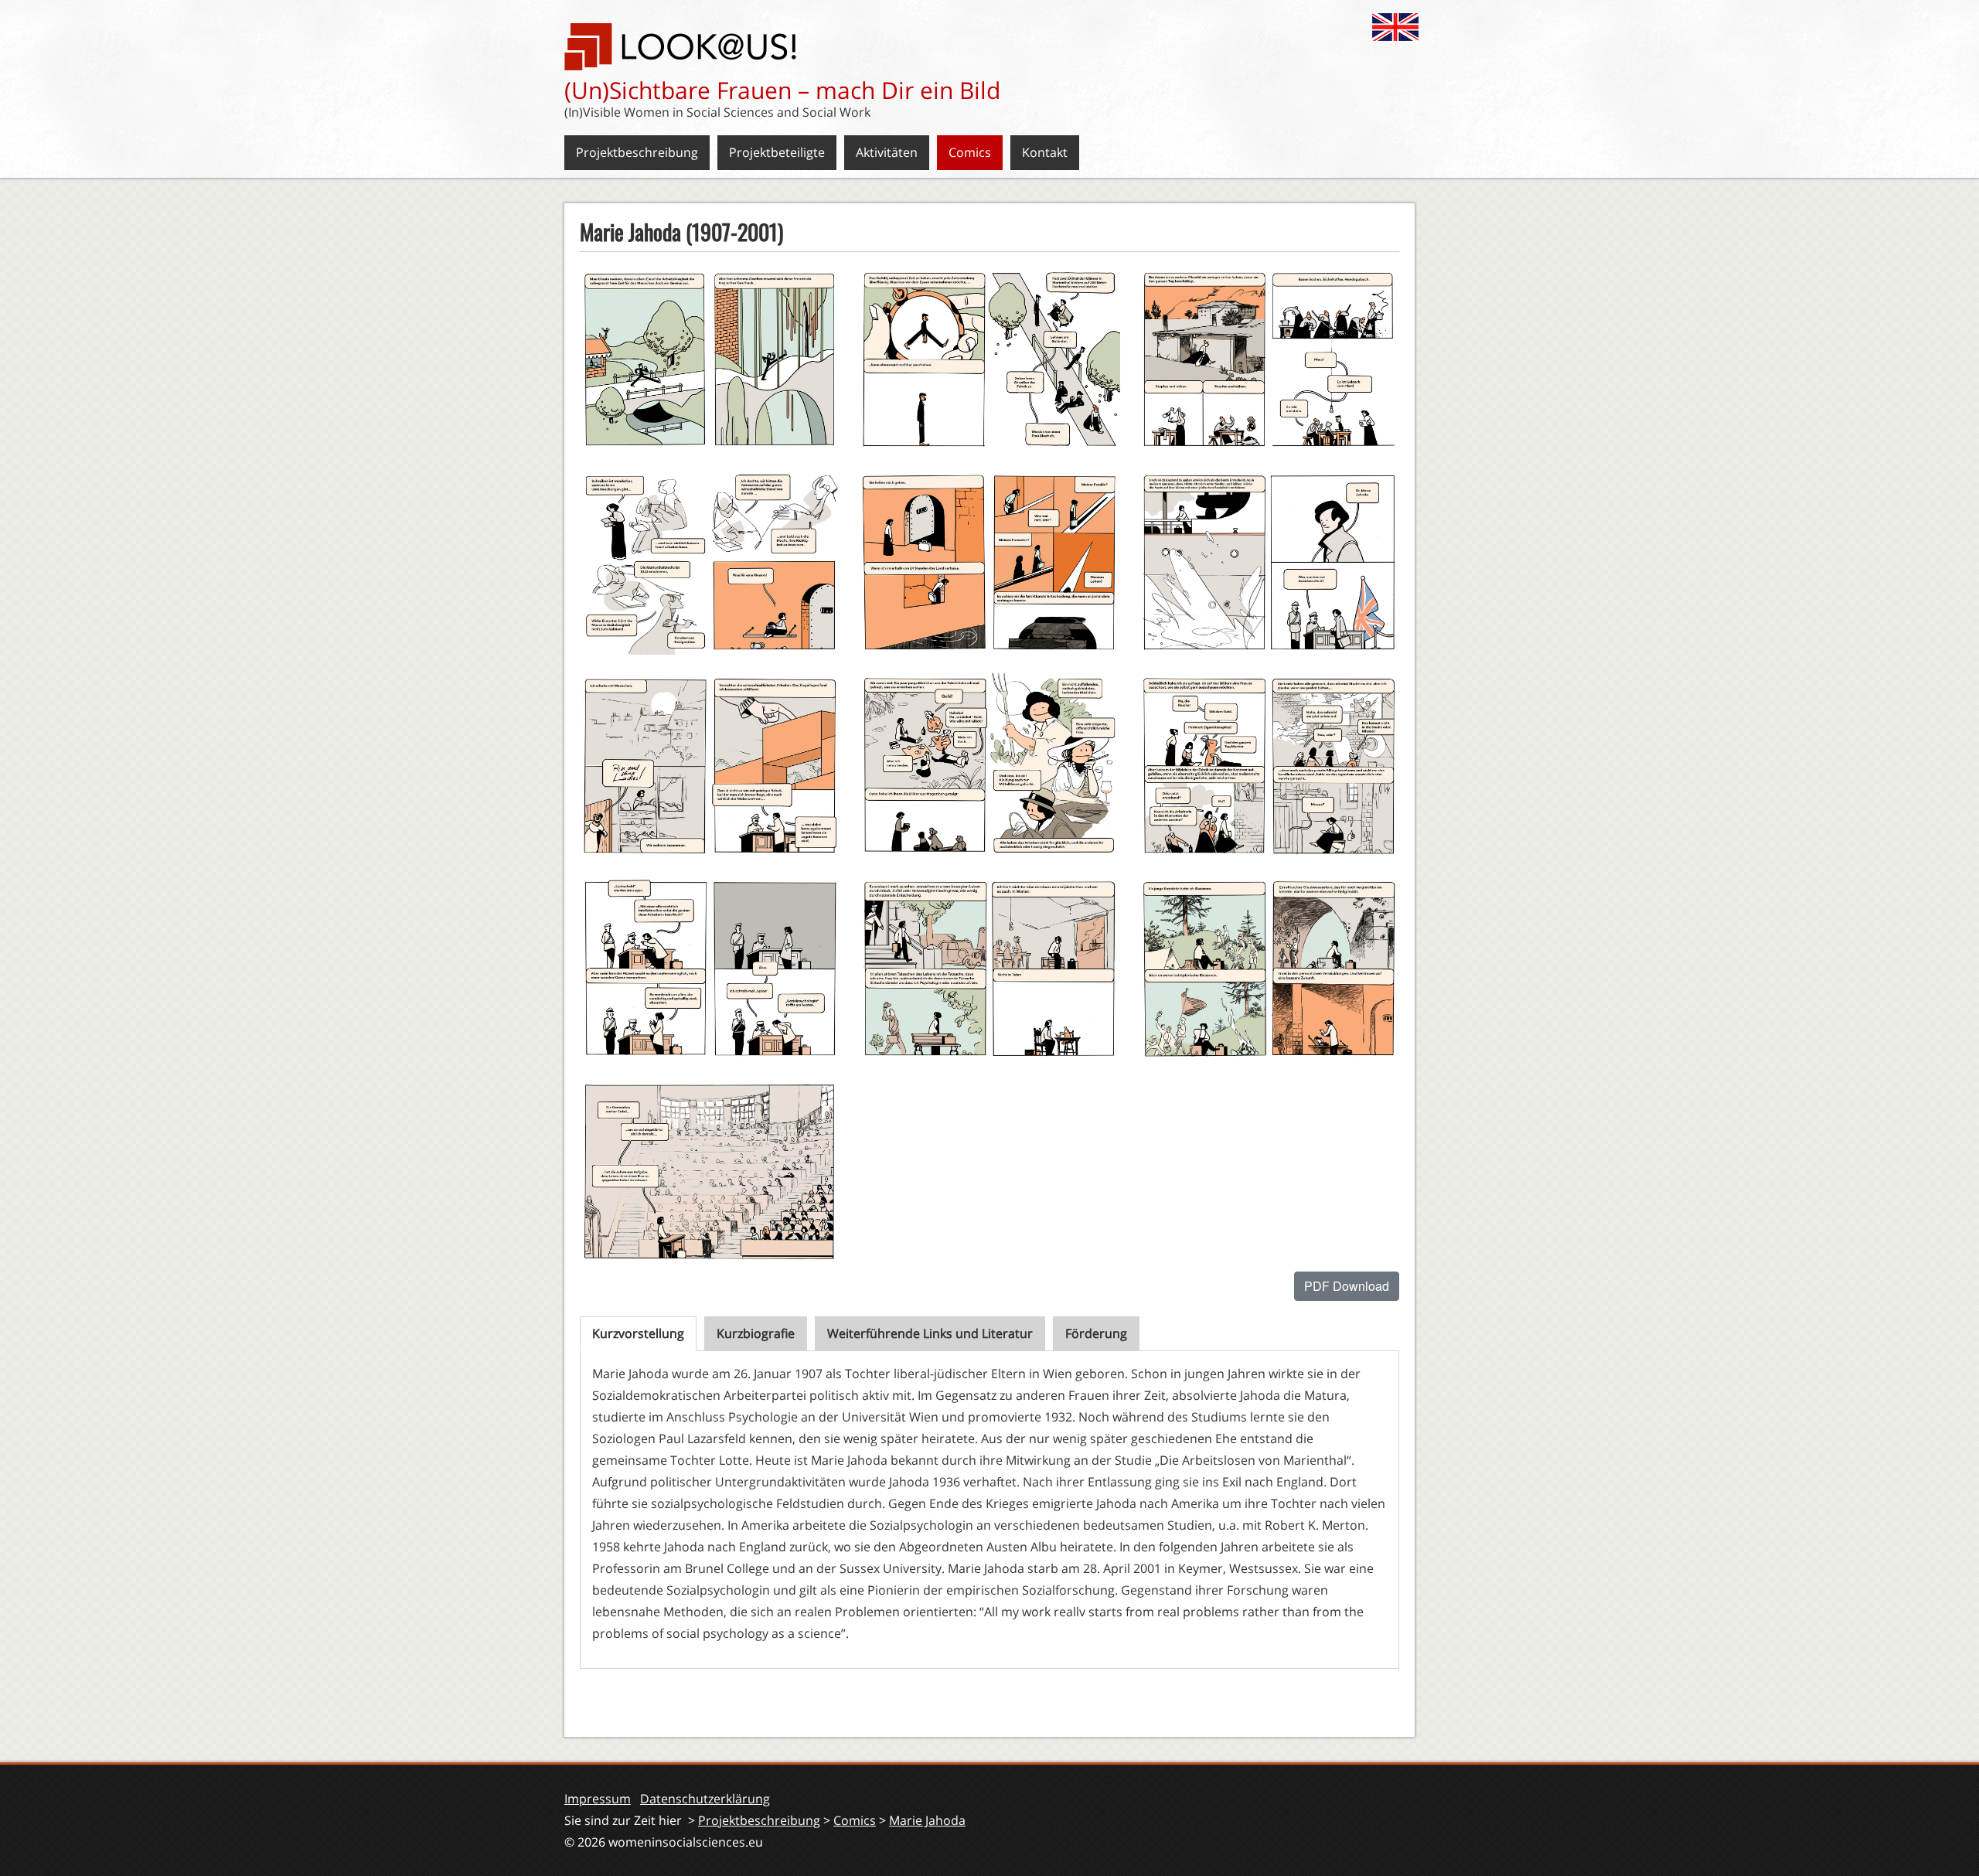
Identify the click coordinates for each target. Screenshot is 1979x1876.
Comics (970, 152)
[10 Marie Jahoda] (710, 969)
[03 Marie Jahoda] (1269, 360)
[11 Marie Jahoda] (989, 969)
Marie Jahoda (927, 1820)
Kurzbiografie (756, 1333)
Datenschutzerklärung (705, 1799)
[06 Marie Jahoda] (1269, 562)
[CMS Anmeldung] (584, 1711)
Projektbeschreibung (637, 152)
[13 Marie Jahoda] (710, 1171)
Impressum (598, 1799)
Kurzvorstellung (638, 1333)
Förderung (1096, 1333)
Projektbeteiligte (777, 152)
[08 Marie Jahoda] (989, 766)
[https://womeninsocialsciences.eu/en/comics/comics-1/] (1399, 26)
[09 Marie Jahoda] (1269, 766)
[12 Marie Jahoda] (1269, 969)
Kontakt (1045, 152)
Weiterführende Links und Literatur (930, 1333)
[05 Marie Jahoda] (989, 562)
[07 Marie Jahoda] (710, 766)
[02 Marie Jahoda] (989, 360)
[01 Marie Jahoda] (710, 360)
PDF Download (1347, 1286)
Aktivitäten (887, 152)
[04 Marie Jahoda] (710, 562)
